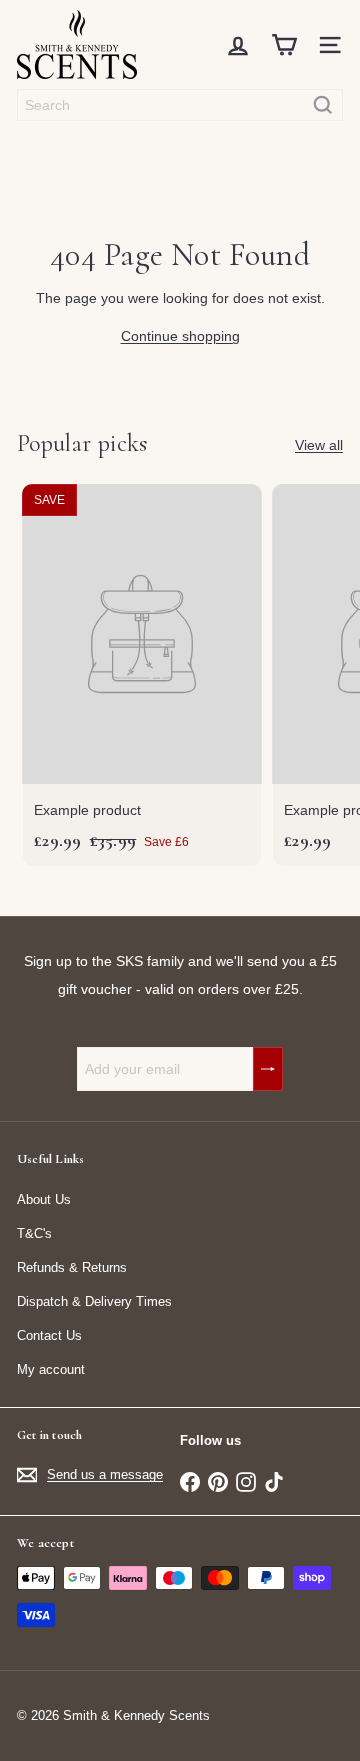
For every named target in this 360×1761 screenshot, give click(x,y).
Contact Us (49, 1335)
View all (319, 445)
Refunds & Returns (72, 1267)
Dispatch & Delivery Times (94, 1301)
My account (51, 1369)
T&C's (34, 1233)
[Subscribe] (268, 1069)
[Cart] (284, 45)
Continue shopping (180, 336)
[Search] (323, 105)
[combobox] (180, 105)
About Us (44, 1199)
